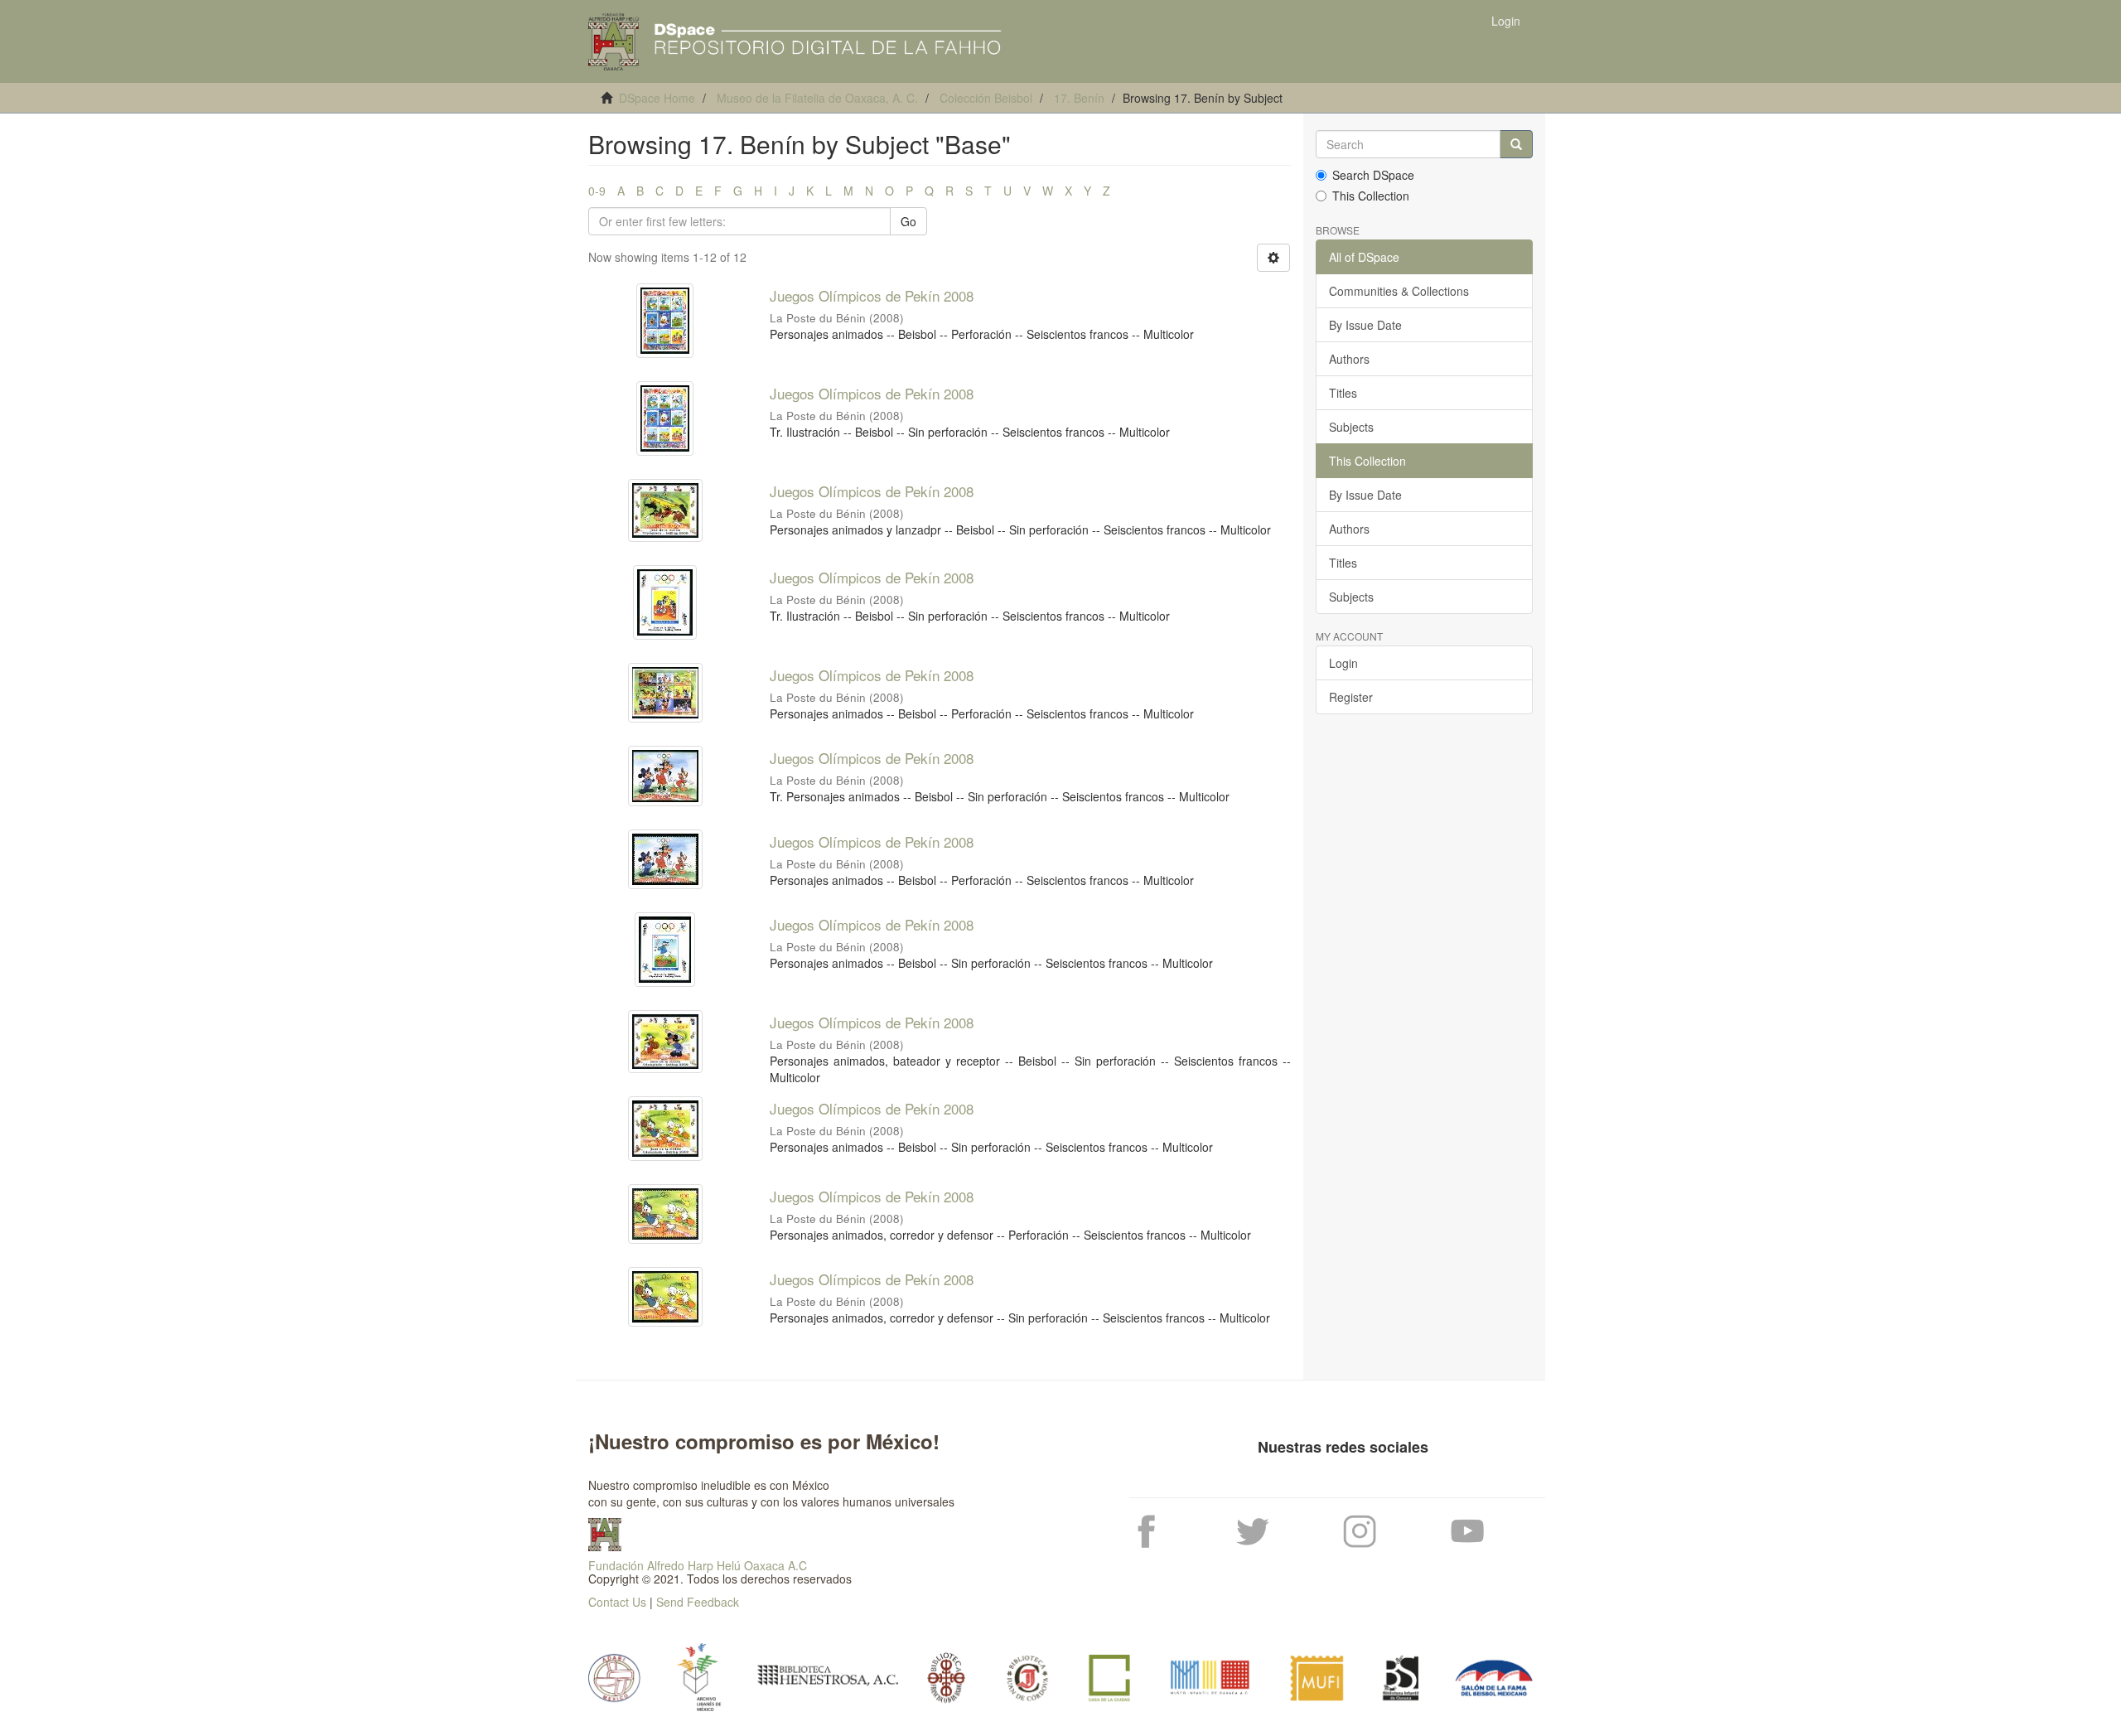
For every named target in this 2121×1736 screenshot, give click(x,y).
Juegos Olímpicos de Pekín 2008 (872, 295)
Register (1351, 697)
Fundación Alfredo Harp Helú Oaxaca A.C (698, 1565)
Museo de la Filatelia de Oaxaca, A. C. (817, 98)
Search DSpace (1373, 175)
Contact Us (617, 1602)
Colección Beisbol (986, 98)
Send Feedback (698, 1602)
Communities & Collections (1399, 291)
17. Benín (1079, 98)
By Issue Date (1365, 325)
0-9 (597, 191)
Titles (1343, 393)
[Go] (1516, 144)
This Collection (1371, 196)
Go (908, 221)
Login (1343, 663)
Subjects (1351, 427)
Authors (1349, 359)
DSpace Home (657, 98)
